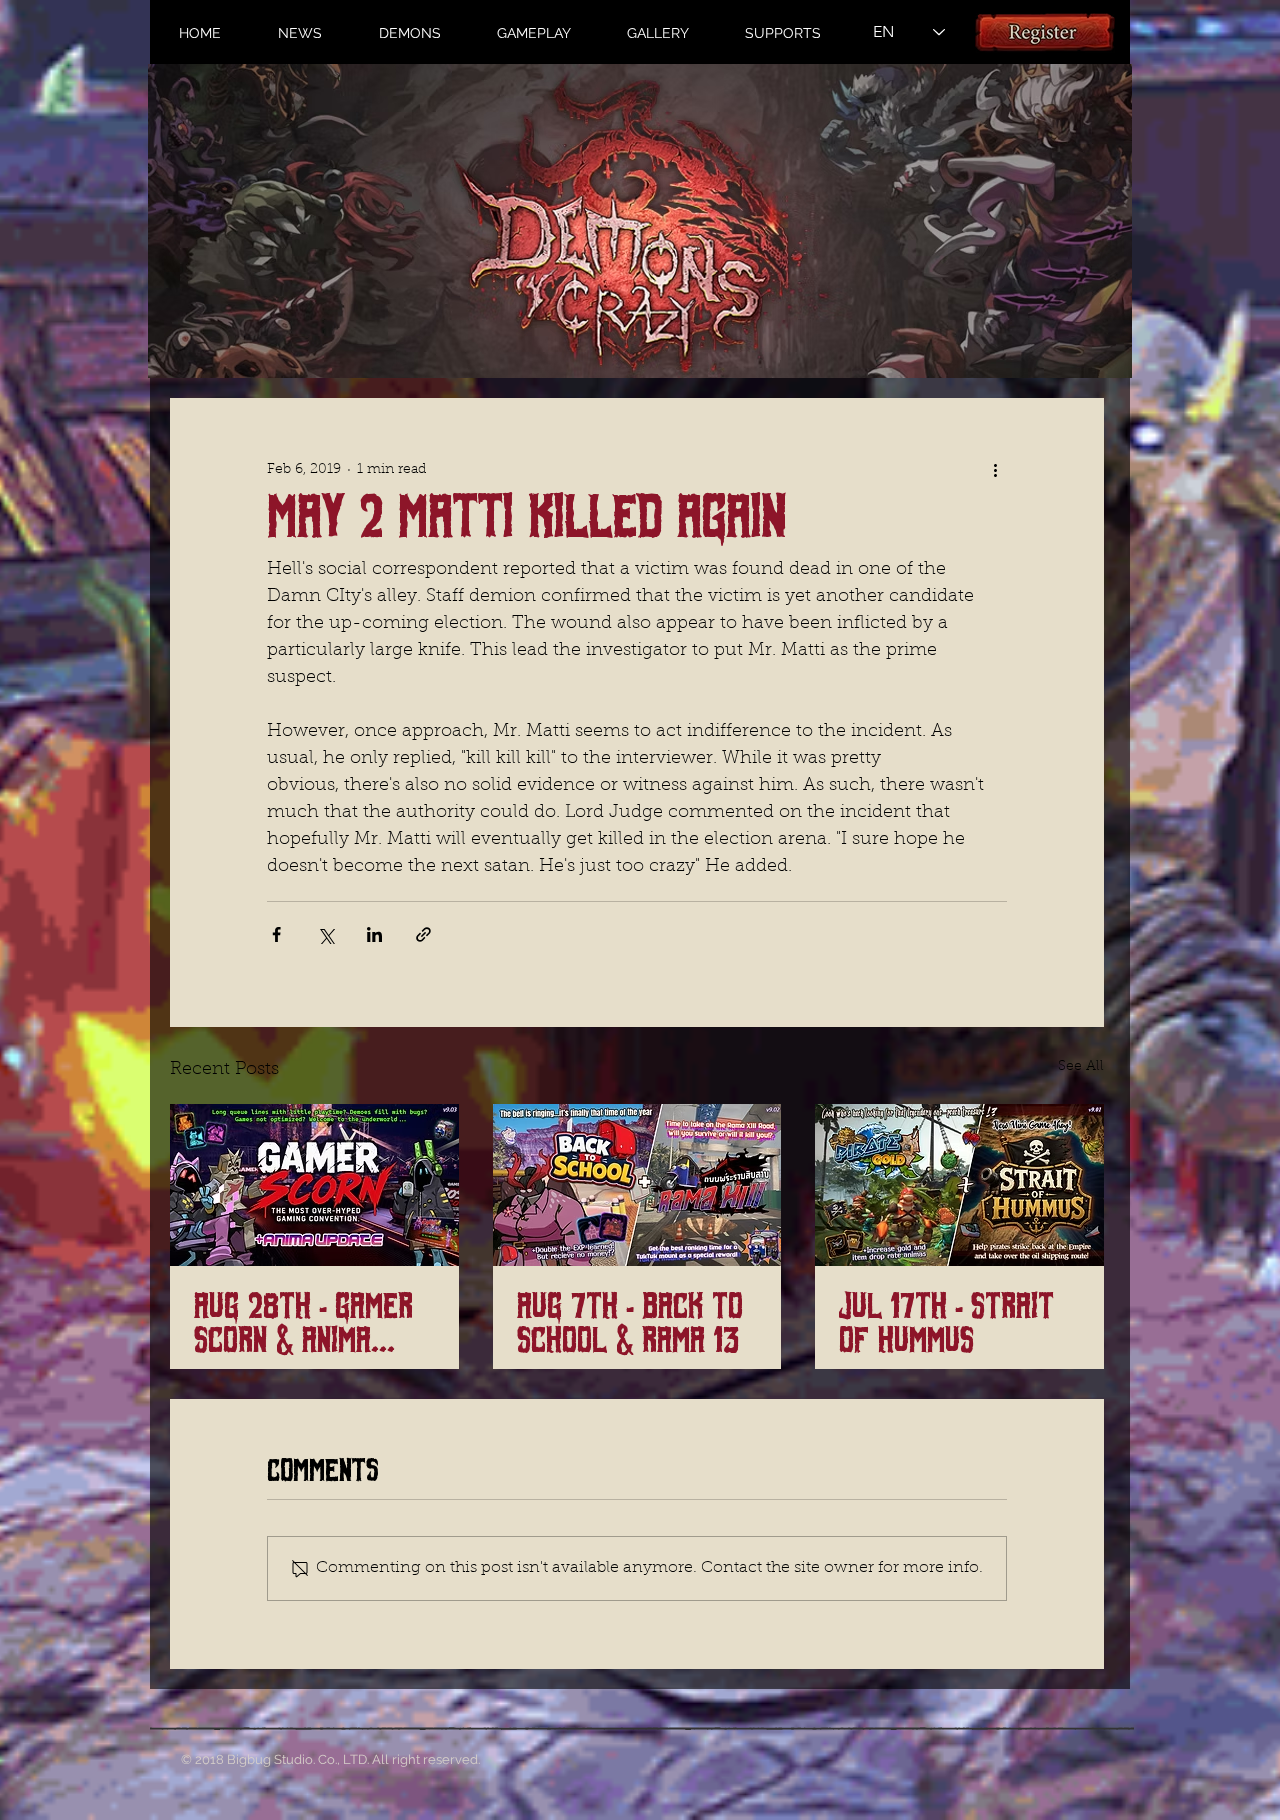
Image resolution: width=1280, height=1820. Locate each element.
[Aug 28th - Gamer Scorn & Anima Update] (314, 1185)
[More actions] (995, 470)
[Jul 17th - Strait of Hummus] (959, 1185)
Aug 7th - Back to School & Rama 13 (630, 1324)
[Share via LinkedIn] (374, 934)
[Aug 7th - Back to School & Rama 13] (637, 1185)
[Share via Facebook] (276, 934)
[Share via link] (423, 934)
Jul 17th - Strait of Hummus (946, 1324)
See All (1081, 1067)
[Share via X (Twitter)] (325, 934)
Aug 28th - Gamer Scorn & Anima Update (303, 1324)
